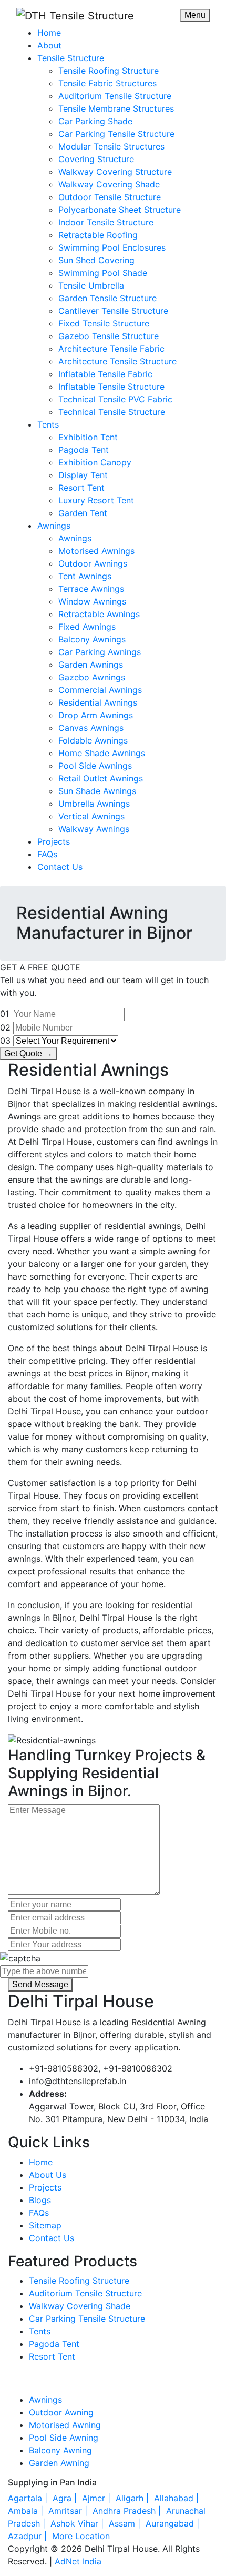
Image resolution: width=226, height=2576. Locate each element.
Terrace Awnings (91, 589)
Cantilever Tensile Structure (113, 311)
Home (49, 33)
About (49, 45)
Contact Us (60, 867)
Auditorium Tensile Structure (115, 96)
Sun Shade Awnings (97, 791)
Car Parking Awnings (100, 652)
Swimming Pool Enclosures (112, 247)
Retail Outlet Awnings (101, 778)
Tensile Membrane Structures (116, 108)
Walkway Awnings (94, 829)
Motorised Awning (65, 2425)
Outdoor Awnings (93, 563)
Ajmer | (97, 2498)
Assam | (126, 2523)
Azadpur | (29, 2536)
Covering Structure (96, 159)
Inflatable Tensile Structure (111, 387)
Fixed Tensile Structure (104, 323)
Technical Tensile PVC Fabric (115, 399)
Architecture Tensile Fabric (111, 349)
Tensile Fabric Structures (107, 83)
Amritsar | (69, 2511)
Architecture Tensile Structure (117, 361)
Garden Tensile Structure (107, 298)
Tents (48, 424)
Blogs (40, 2200)
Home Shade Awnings (102, 753)
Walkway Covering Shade (109, 184)
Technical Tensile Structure (112, 412)
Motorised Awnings (96, 551)
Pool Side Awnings (95, 766)
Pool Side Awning (64, 2438)
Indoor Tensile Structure (106, 222)
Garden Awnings (91, 665)
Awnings (54, 526)
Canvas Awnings (91, 728)
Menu (195, 15)
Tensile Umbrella (91, 285)
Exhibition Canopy (95, 462)
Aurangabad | (174, 2523)
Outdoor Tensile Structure (110, 197)
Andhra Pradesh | (128, 2511)
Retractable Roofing (98, 235)
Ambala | (27, 2511)
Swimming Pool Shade (103, 273)
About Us (48, 2175)
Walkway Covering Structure (115, 172)
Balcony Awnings (92, 639)
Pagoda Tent (84, 450)
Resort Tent (81, 488)
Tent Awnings (85, 576)
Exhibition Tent (88, 437)
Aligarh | (133, 2498)
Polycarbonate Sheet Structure (120, 210)
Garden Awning (59, 2463)
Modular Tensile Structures (111, 146)
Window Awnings (92, 601)
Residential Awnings (98, 702)
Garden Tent (83, 513)
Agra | (66, 2498)
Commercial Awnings (100, 690)
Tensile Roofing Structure (109, 71)
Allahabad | (178, 2498)
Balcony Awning (60, 2450)
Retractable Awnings (99, 614)
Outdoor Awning (61, 2412)
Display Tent (83, 475)
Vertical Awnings (91, 816)
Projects (54, 841)
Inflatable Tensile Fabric (105, 374)
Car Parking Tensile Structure (116, 134)
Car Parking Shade (95, 121)
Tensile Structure (71, 58)
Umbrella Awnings (94, 804)
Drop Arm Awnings (96, 715)
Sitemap (45, 2225)
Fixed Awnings (87, 627)
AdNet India (78, 2561)
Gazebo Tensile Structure (109, 336)
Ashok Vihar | (78, 2523)
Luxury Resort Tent (96, 500)
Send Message (40, 1984)
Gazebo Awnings (92, 677)
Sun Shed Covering (96, 260)
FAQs (47, 854)
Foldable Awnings (93, 740)
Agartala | (29, 2498)
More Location (81, 2536)
